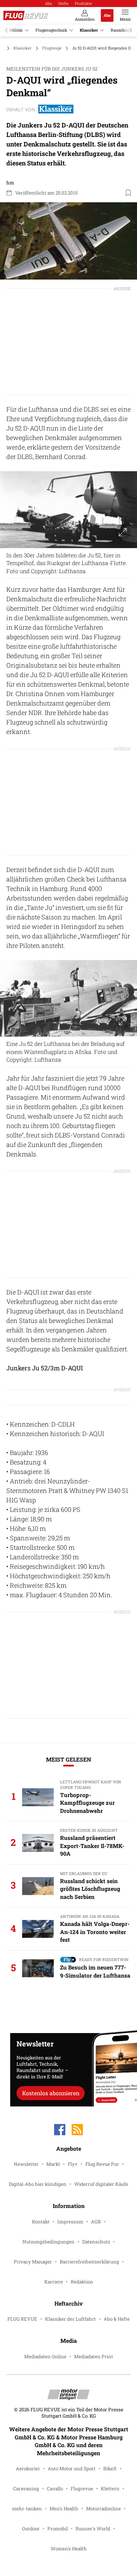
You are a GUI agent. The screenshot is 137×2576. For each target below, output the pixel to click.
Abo (48, 3)
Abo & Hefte (117, 2319)
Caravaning (26, 2489)
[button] (68, 241)
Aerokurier (28, 2469)
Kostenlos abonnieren (51, 2093)
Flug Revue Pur (102, 2164)
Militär (16, 30)
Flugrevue (82, 2489)
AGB (96, 2222)
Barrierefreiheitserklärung (89, 2262)
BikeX (110, 2469)
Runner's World (93, 2529)
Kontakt (41, 2222)
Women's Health (69, 2549)
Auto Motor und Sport (72, 2469)
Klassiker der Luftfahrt (70, 2319)
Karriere (54, 2282)
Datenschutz (96, 2242)
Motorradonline (103, 2509)
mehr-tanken (27, 2509)
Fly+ (73, 2164)
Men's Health (64, 2509)
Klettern (110, 2489)
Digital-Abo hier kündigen (38, 2184)
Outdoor (31, 2529)
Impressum (70, 2222)
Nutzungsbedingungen (48, 2242)
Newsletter (26, 2164)
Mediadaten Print (94, 2357)
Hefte (63, 3)
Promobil (58, 2529)
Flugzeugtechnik (51, 30)
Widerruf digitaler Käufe (101, 2184)
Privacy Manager (33, 2262)
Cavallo (55, 2489)
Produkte (83, 3)
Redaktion (82, 2282)
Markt (53, 2164)
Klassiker (89, 30)
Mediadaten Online (45, 2357)
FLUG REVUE (22, 2319)
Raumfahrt (121, 30)
